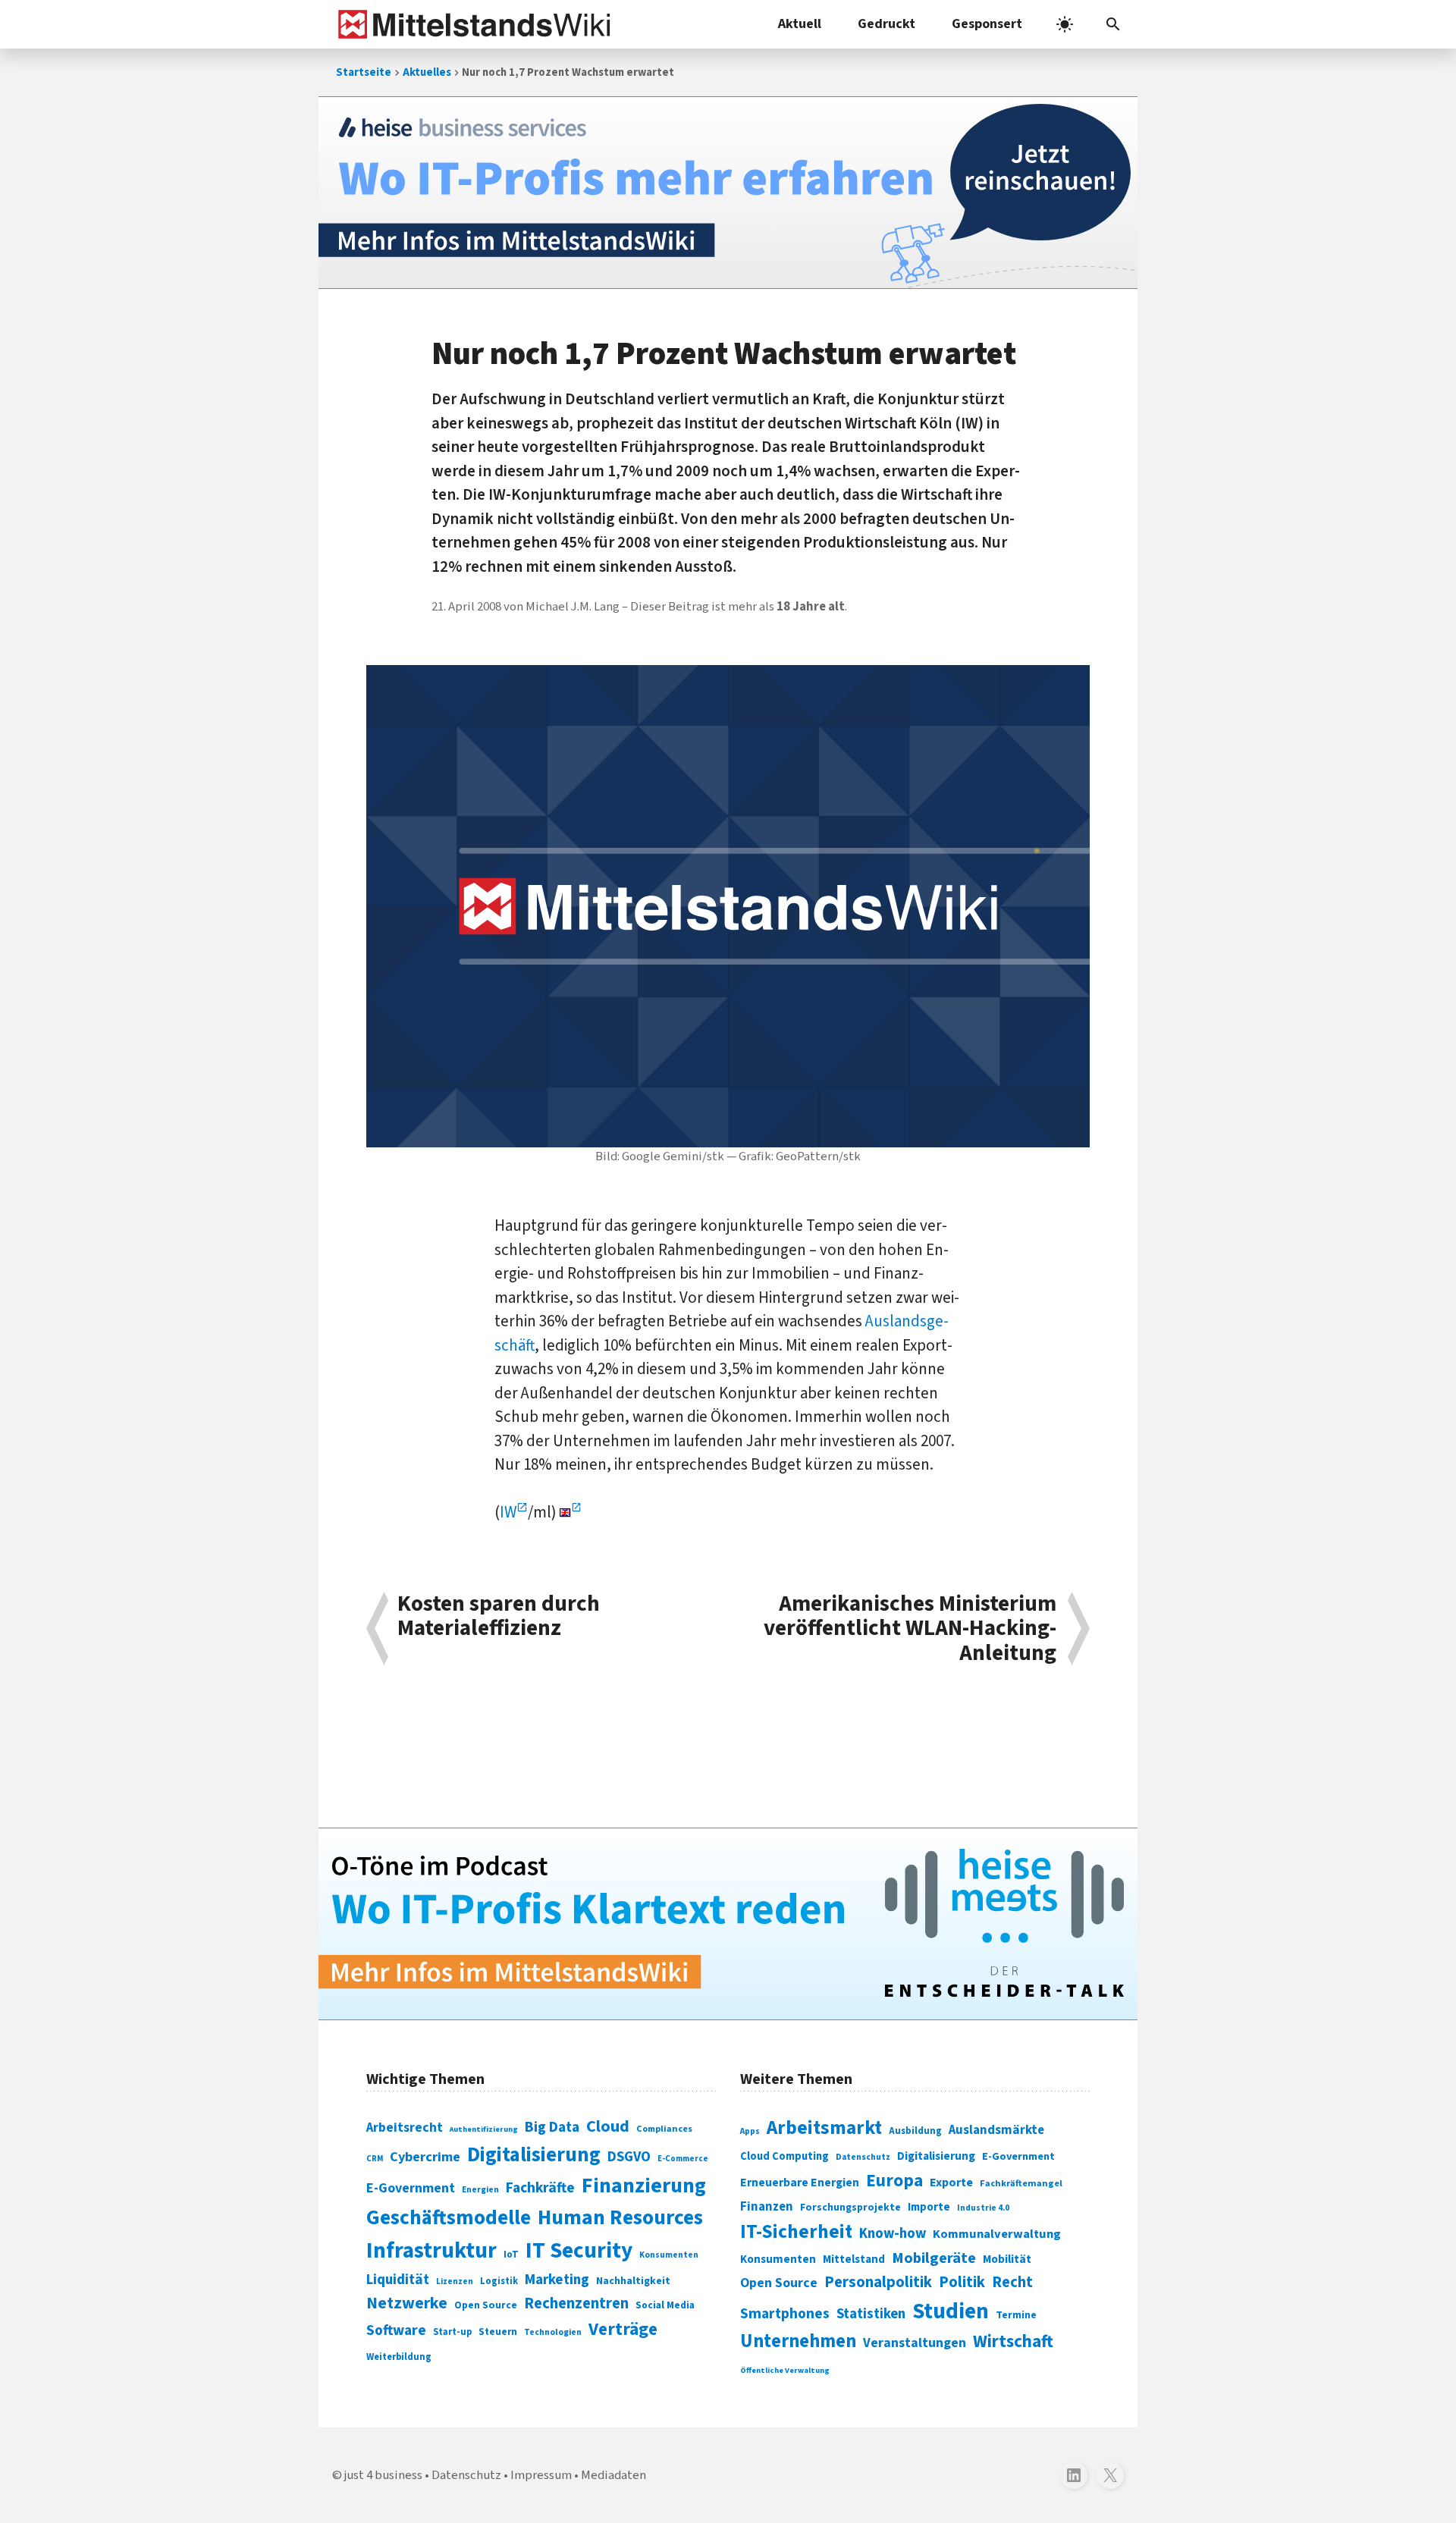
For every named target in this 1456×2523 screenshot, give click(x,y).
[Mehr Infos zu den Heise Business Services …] (728, 193)
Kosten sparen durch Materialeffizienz (499, 1618)
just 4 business (383, 2475)
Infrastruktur (431, 2251)
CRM (375, 2159)
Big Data (552, 2127)
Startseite (364, 72)
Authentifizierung (484, 2129)
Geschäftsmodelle (449, 2218)
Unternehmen (798, 2341)
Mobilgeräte (934, 2258)
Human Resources (620, 2218)
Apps (750, 2131)
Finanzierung (644, 2186)
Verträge (623, 2329)
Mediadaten (613, 2475)
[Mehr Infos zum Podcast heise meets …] (728, 1924)
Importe (929, 2207)
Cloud (608, 2126)
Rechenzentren (576, 2303)
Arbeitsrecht (405, 2128)
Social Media (665, 2305)
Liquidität (398, 2280)
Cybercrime (425, 2157)
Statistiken (871, 2314)
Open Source (486, 2305)
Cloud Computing (784, 2156)
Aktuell (800, 24)
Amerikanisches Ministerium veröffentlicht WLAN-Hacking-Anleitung (910, 1629)
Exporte (951, 2183)
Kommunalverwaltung (997, 2234)
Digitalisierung (534, 2155)
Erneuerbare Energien (800, 2183)
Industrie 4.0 (983, 2208)
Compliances (664, 2129)
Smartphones (785, 2314)
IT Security (579, 2251)
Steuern (498, 2332)
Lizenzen (455, 2281)
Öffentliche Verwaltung (785, 2370)
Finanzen (767, 2207)
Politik (962, 2282)
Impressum (541, 2475)
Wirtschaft (1013, 2341)
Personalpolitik (878, 2282)
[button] (1113, 24)
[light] (1065, 24)
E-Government (411, 2188)
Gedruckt (886, 24)
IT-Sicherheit (796, 2232)
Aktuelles (427, 72)
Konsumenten (669, 2255)
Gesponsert (987, 24)
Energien (480, 2190)
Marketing (557, 2280)
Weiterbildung (399, 2357)
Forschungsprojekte (850, 2208)
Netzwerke (407, 2303)
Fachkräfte (540, 2188)
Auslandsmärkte (996, 2130)
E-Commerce (683, 2159)
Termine (1016, 2315)
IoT (511, 2255)
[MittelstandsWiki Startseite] (471, 24)
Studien (951, 2311)
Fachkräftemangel (1021, 2183)
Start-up (452, 2332)
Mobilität (1007, 2259)
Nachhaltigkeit (633, 2281)
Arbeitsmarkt (824, 2128)
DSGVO (629, 2157)
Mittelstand (854, 2259)
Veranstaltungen (915, 2343)
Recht (1012, 2282)
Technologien (553, 2332)
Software (396, 2330)
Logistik (499, 2281)
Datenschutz (863, 2157)
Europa (894, 2181)
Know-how (893, 2233)
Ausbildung (915, 2131)
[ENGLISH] (571, 1512)
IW (508, 1512)
